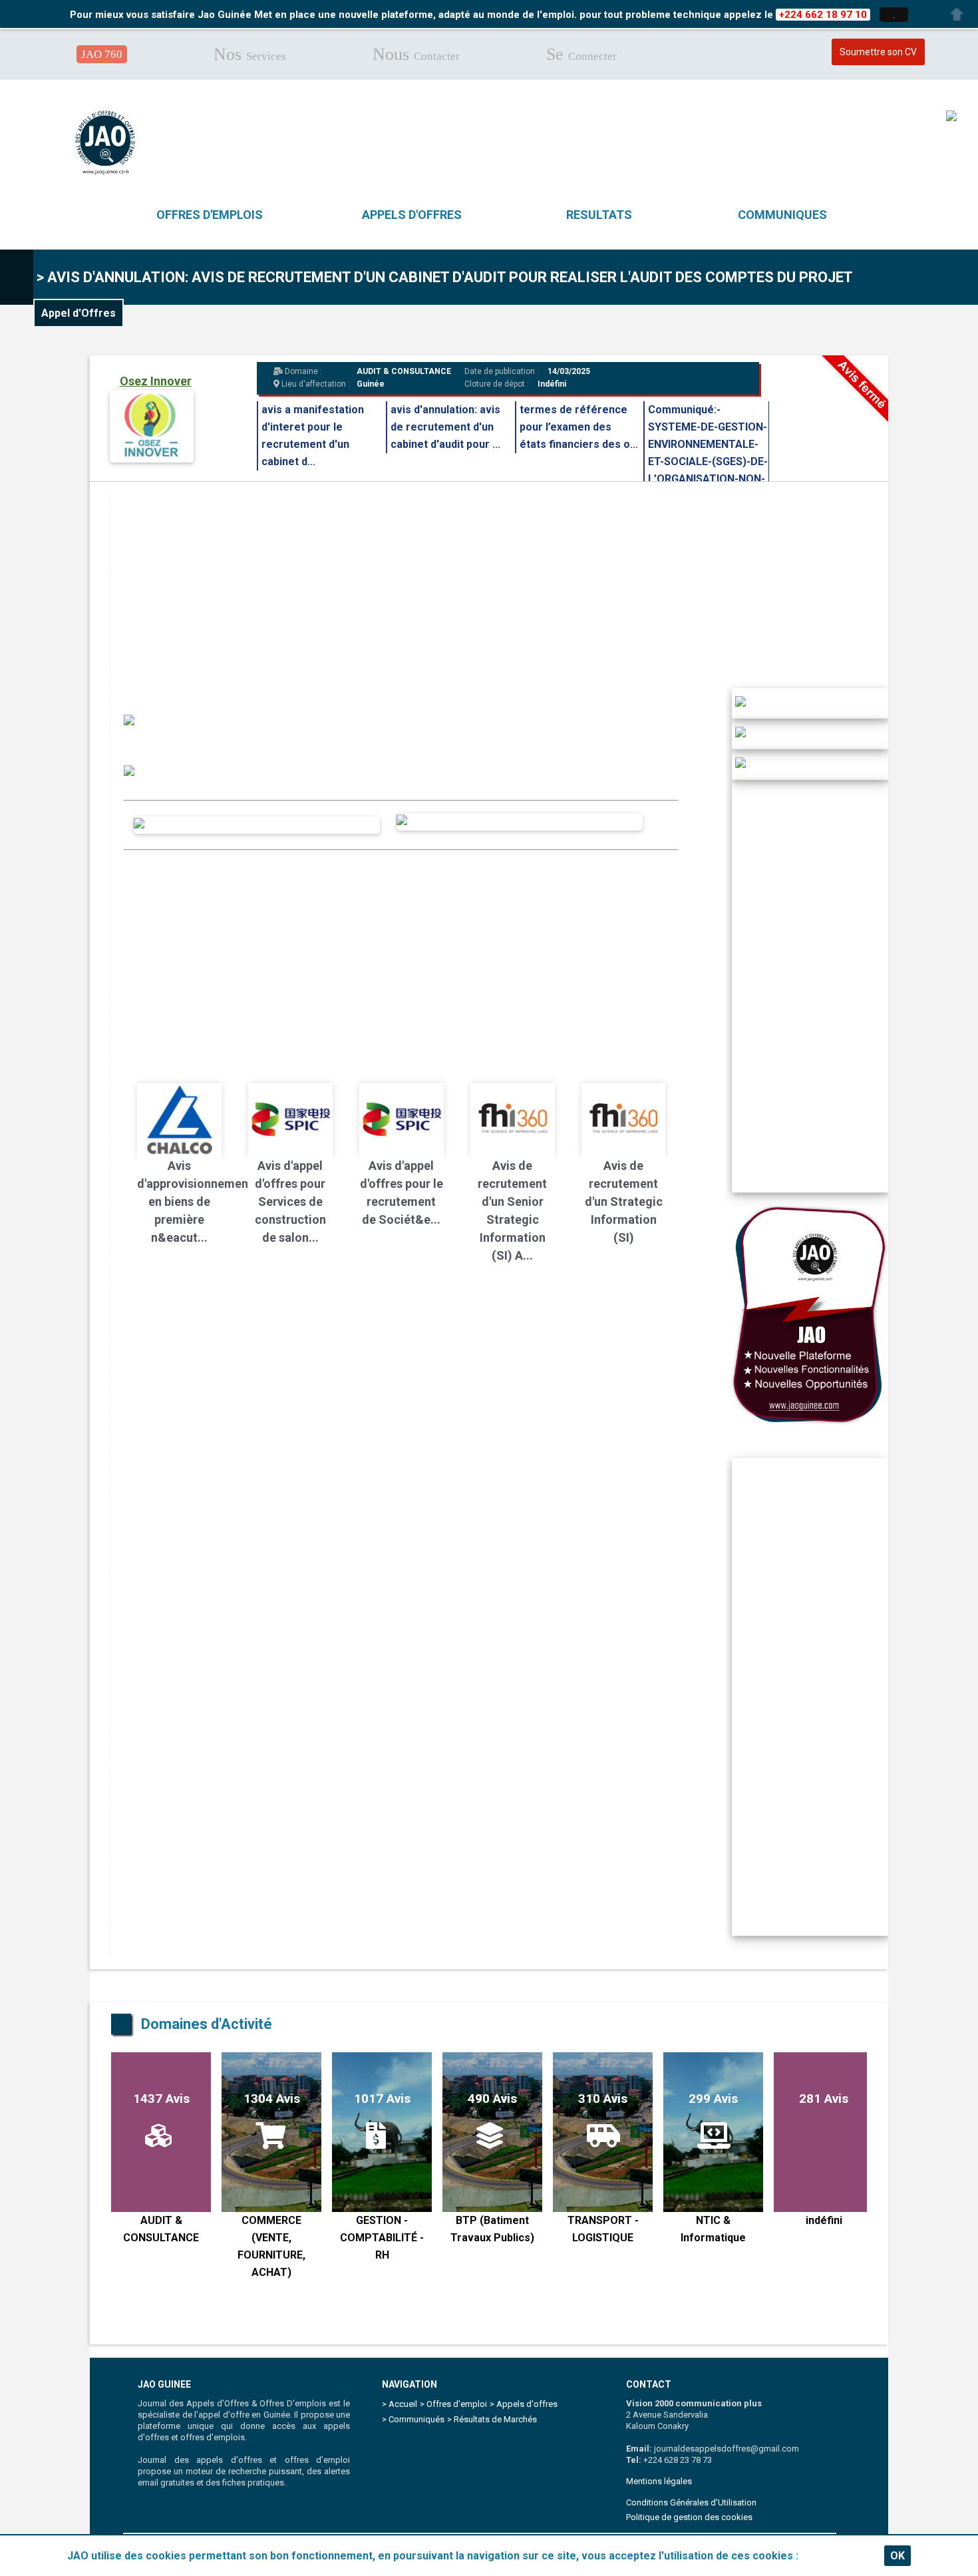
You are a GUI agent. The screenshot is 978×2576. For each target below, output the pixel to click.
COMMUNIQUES (782, 215)
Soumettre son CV (878, 52)
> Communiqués (413, 2419)
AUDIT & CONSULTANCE (404, 371)
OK (897, 2556)
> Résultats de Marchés (492, 2419)
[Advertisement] (509, 588)
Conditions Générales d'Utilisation (691, 2502)
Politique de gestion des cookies (689, 2517)
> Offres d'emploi (453, 2404)
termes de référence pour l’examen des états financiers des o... (579, 427)
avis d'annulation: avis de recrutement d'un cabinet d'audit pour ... (445, 427)
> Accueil (400, 2404)
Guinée (371, 384)
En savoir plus (836, 2556)
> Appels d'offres (524, 2404)
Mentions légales (659, 2481)
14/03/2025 (568, 371)
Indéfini (552, 384)
